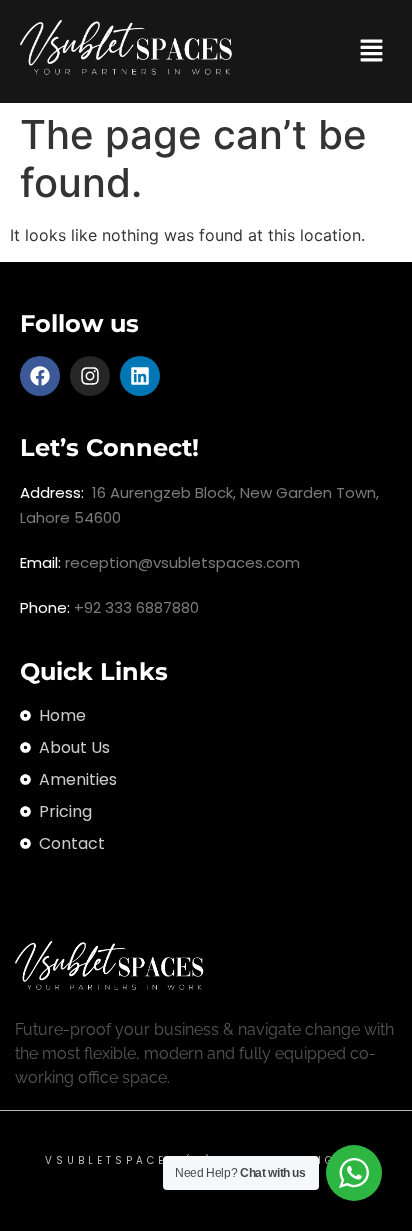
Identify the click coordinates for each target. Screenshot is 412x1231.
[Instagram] (90, 376)
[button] (372, 51)
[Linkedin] (140, 376)
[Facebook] (40, 376)
